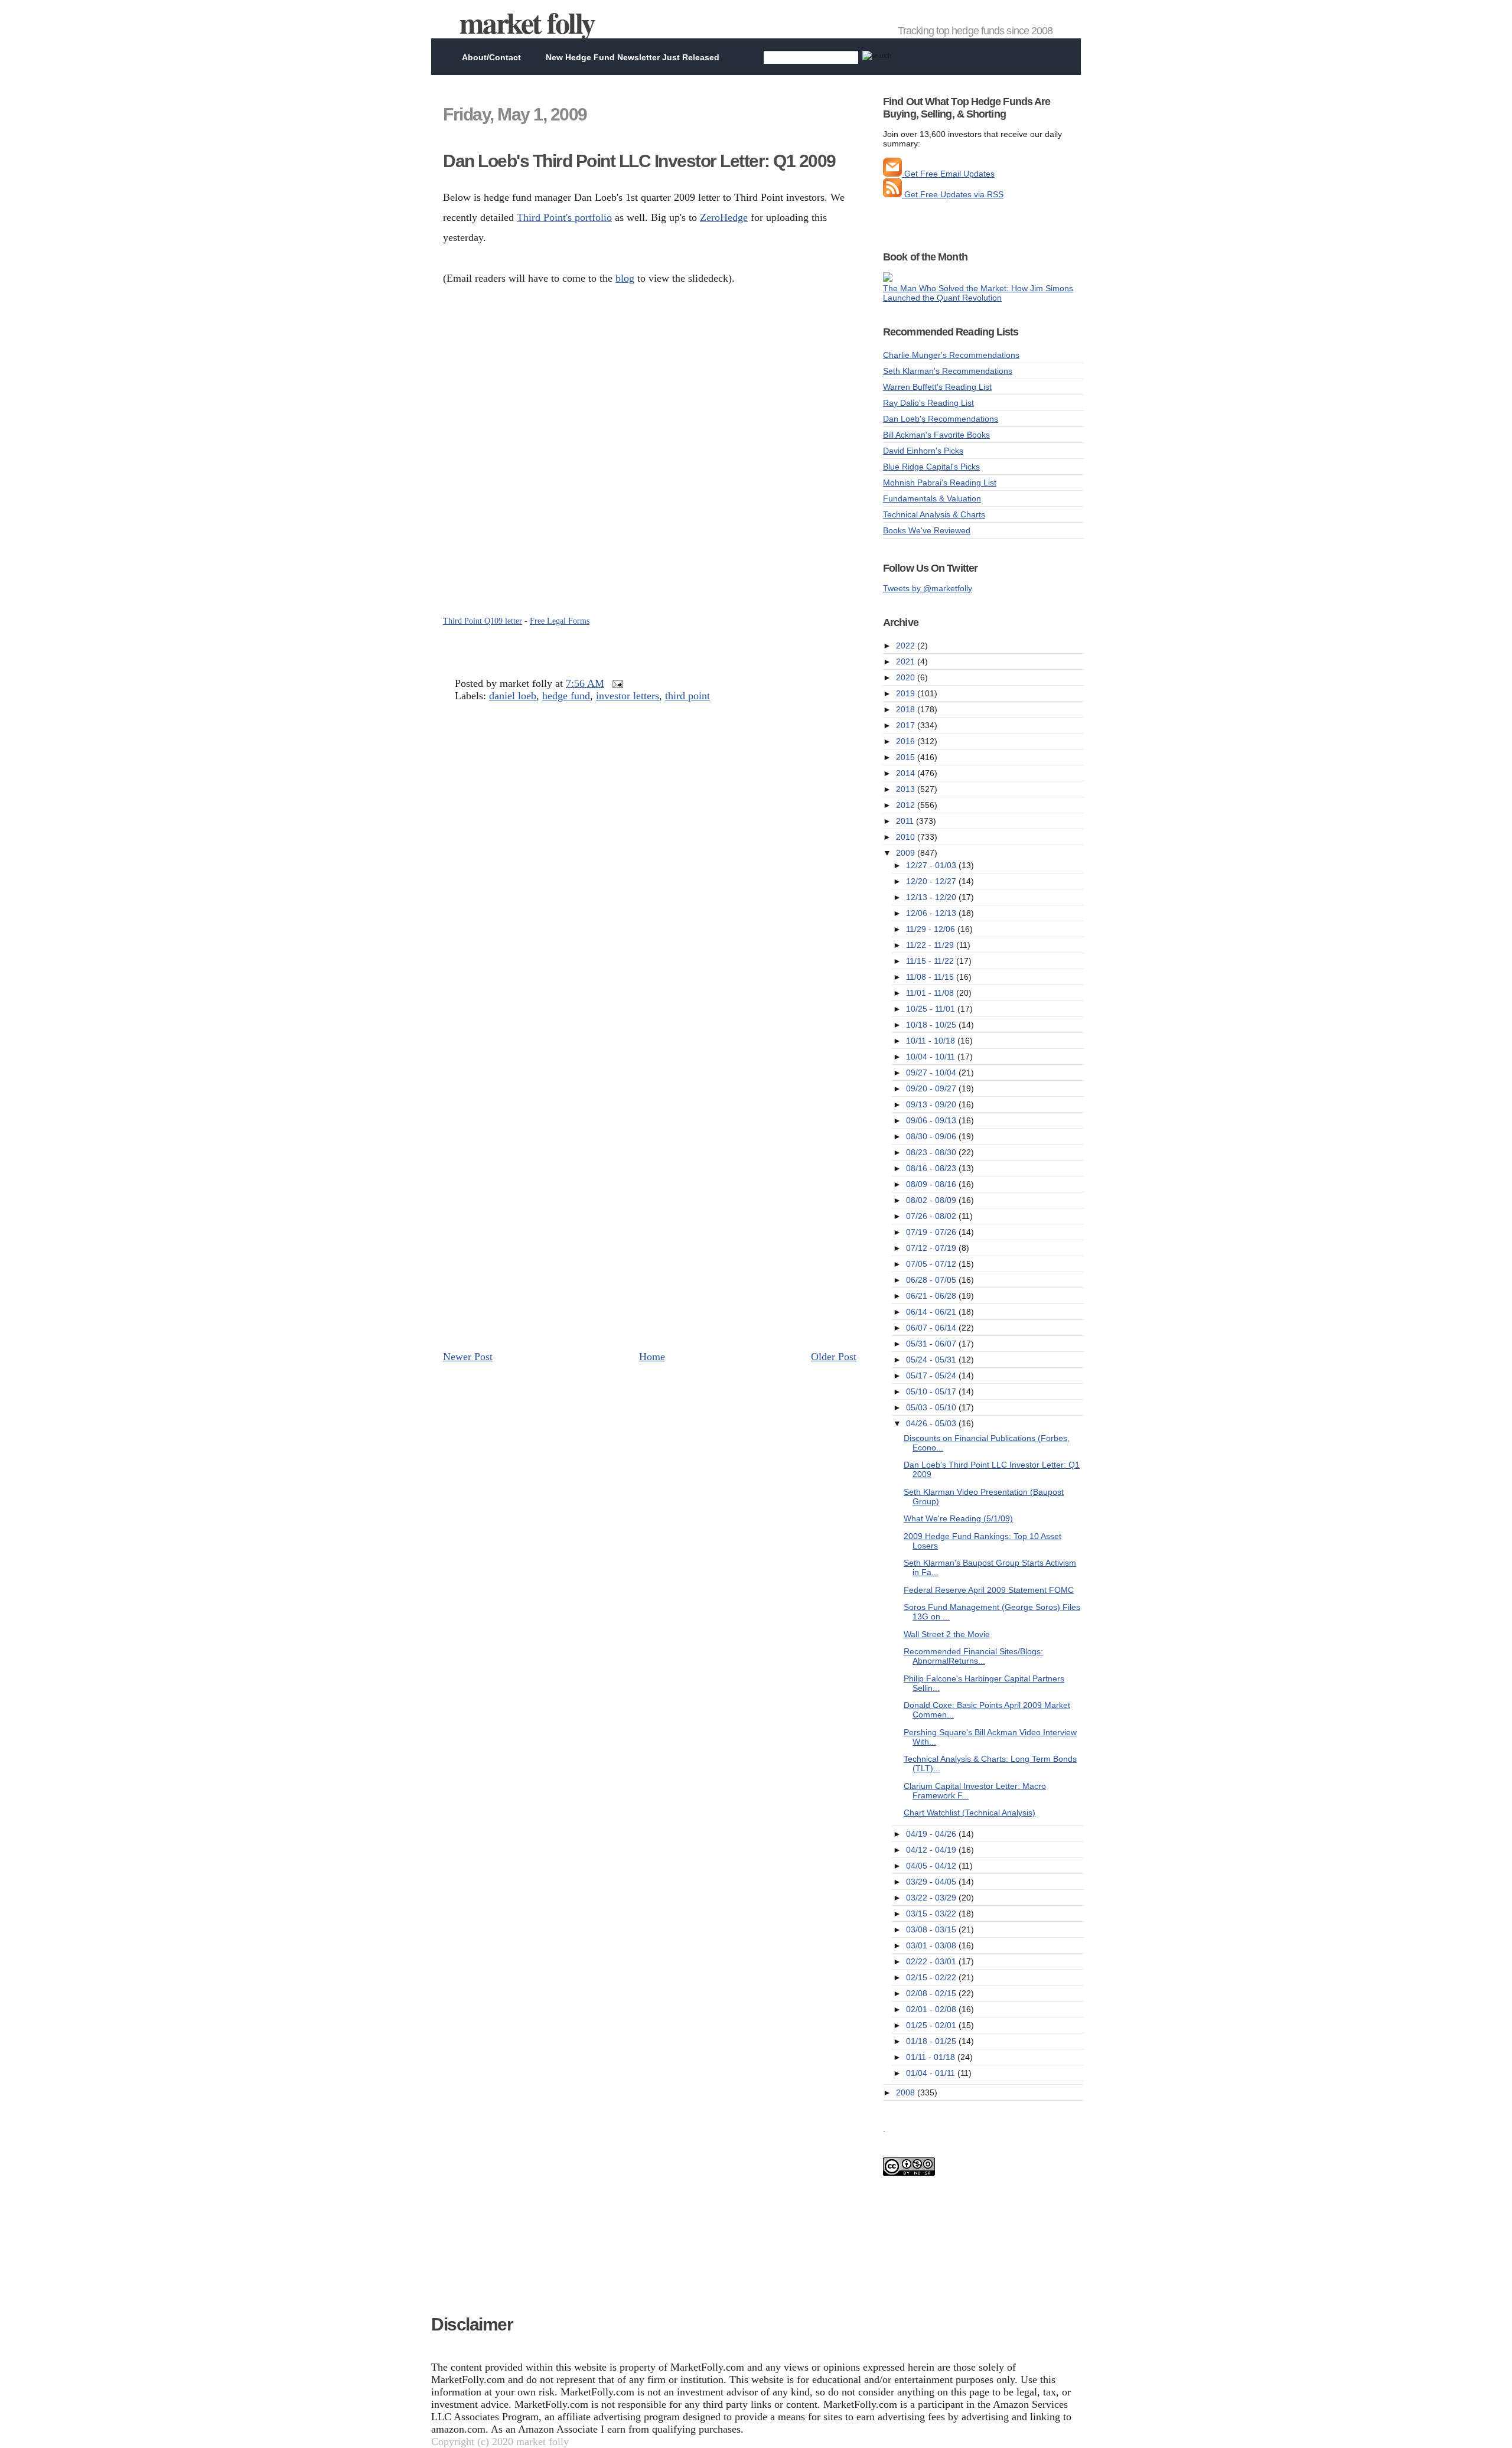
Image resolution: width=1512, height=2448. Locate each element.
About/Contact (491, 57)
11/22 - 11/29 (931, 945)
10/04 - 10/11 (932, 1057)
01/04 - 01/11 (932, 2073)
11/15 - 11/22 (931, 961)
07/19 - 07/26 (932, 1232)
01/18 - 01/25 (932, 2041)
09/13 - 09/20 (932, 1104)
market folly (527, 22)
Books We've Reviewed (927, 530)
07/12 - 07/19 (932, 1248)
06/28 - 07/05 (932, 1280)
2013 (907, 789)
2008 (907, 2092)
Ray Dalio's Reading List (928, 403)
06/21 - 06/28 (932, 1296)
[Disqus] (650, 884)
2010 (907, 837)
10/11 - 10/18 (932, 1041)
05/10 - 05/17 (932, 1391)
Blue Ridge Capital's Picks (931, 467)
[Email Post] (615, 683)
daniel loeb (513, 696)
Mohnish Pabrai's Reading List (940, 483)
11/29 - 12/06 (932, 929)
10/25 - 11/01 (932, 1009)
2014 (907, 773)
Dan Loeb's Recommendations (941, 419)
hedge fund (566, 696)
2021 (907, 661)
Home (652, 1357)
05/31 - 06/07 (932, 1344)
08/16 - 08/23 (932, 1168)
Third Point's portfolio (564, 217)
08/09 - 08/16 (932, 1184)
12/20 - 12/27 (932, 881)
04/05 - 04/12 (932, 1866)
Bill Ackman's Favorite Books (936, 435)
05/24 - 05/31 (932, 1360)
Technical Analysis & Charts (934, 514)
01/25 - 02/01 (932, 2025)
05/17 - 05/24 (932, 1375)
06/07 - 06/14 (932, 1328)
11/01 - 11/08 (931, 993)
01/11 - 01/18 (932, 2057)
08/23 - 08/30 (932, 1152)
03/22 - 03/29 (932, 1898)
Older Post (834, 1357)
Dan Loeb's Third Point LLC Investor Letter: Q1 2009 (639, 161)
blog (625, 278)
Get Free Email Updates (948, 174)
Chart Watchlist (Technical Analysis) (970, 1813)
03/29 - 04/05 (932, 1882)
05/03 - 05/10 (932, 1407)
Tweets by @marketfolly (928, 588)
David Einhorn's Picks (923, 451)
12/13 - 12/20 (932, 897)
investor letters (628, 696)
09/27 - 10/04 (932, 1073)
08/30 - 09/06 (932, 1136)
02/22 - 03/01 (932, 1961)
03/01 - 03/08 (932, 1945)
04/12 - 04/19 (932, 1850)
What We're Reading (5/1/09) (958, 1518)
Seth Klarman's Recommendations (948, 371)
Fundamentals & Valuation (932, 498)
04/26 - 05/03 (932, 1423)
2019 (907, 693)
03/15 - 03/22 (932, 1914)
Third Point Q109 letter (483, 621)
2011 (906, 821)
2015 (907, 757)
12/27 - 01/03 (932, 865)
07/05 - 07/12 (932, 1264)
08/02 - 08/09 (932, 1200)
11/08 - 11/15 (931, 977)
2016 (907, 741)
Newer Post (468, 1357)
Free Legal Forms (560, 621)
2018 (907, 709)
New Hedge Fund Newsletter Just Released (633, 57)
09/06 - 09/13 (932, 1120)
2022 (907, 646)
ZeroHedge (724, 217)
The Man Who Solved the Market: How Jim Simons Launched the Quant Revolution (978, 293)
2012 (907, 805)
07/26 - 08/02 (932, 1216)
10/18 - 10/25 (932, 1025)
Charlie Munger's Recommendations (951, 355)
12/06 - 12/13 (932, 913)
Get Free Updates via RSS (953, 194)
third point (687, 696)
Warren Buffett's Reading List (937, 387)
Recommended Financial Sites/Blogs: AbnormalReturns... (973, 1656)
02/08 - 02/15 (932, 1993)
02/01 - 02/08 (932, 2009)
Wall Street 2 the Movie (947, 1634)
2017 (907, 725)
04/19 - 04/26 (932, 1834)
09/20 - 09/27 (932, 1088)
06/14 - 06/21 (932, 1312)
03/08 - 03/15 (932, 1929)
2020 (907, 677)
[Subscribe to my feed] (892, 194)
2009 (907, 853)
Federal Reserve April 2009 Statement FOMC (989, 1590)
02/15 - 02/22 (932, 1977)
